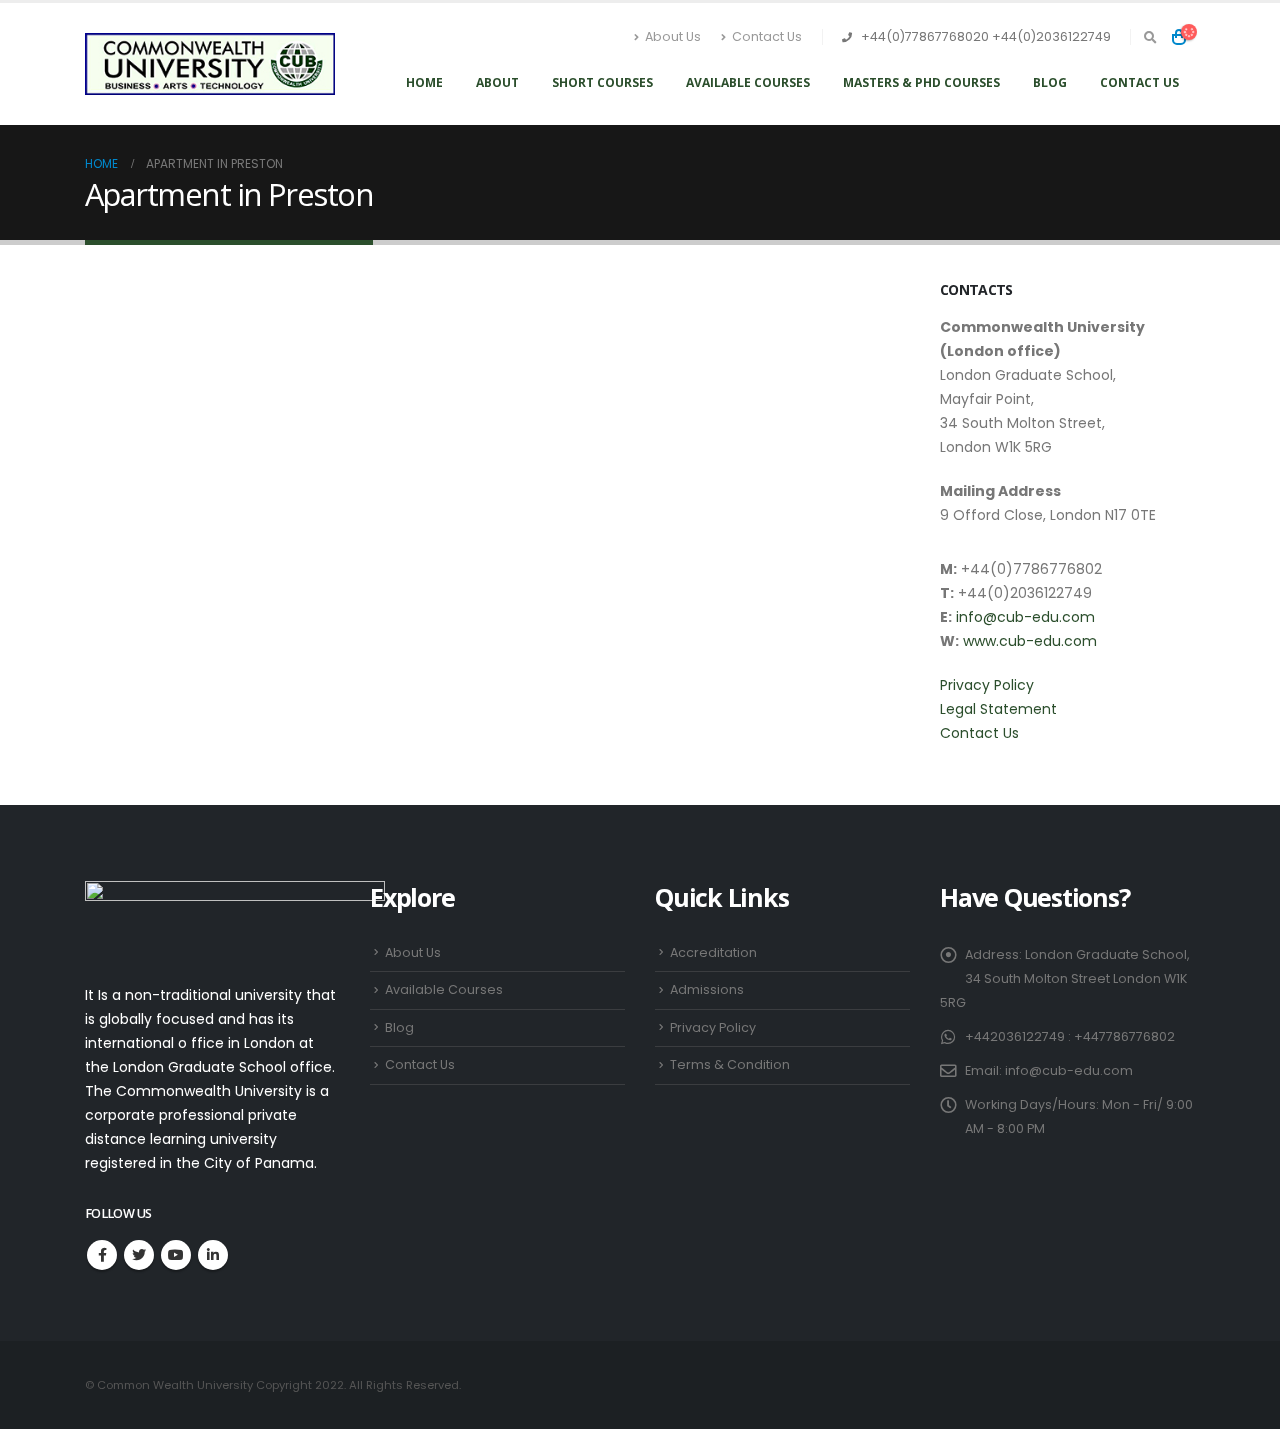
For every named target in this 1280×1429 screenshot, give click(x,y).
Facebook (102, 1255)
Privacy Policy (987, 685)
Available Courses (748, 82)
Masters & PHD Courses (921, 82)
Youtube (176, 1255)
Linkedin (213, 1255)
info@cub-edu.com (1025, 617)
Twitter (139, 1255)
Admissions (707, 989)
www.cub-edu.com (1030, 641)
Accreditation (713, 952)
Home (424, 82)
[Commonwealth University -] (210, 64)
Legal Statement (998, 709)
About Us (673, 36)
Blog (1050, 82)
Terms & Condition (730, 1064)
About (497, 82)
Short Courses (602, 82)
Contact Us (767, 36)
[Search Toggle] (1150, 38)
